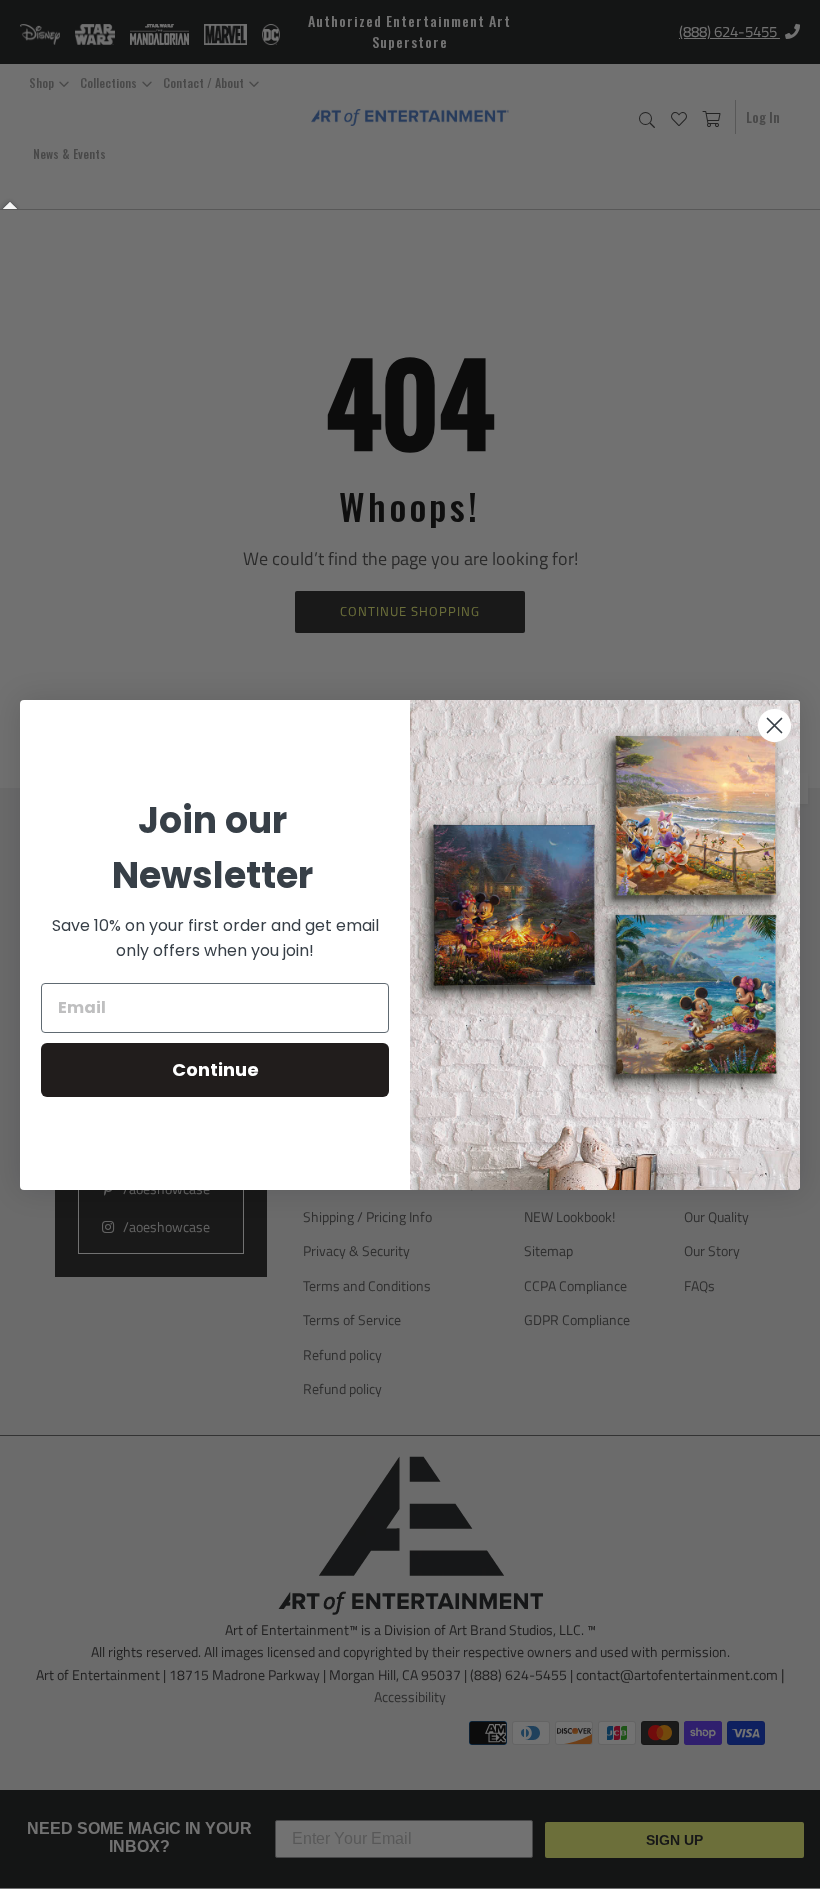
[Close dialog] (774, 725)
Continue (215, 1069)
